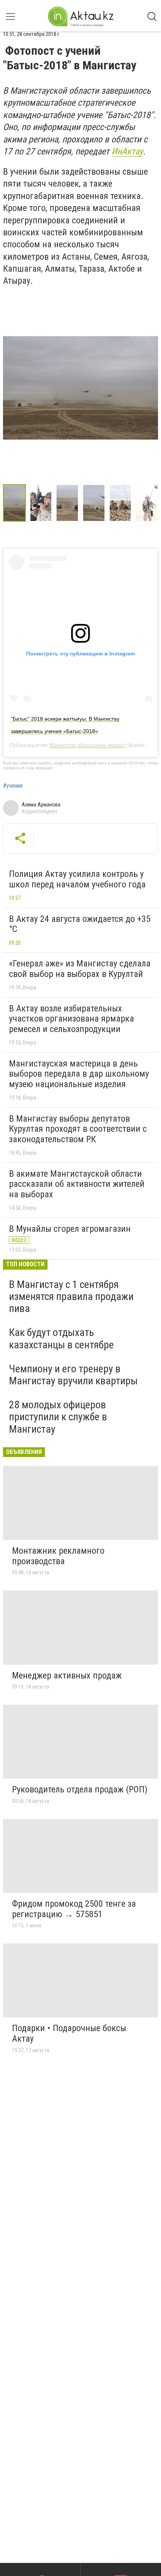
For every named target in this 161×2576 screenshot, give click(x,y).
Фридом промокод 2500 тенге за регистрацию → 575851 (74, 1909)
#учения (13, 786)
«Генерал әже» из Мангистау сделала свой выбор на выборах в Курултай (80, 969)
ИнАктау (127, 151)
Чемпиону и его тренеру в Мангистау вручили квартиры (73, 1375)
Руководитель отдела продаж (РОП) (80, 1789)
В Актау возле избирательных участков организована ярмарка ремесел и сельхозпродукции (72, 1019)
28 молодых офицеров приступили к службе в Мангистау (58, 1417)
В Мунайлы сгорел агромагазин (70, 1229)
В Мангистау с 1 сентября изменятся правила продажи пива (71, 1296)
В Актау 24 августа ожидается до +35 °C (80, 924)
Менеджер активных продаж (67, 1675)
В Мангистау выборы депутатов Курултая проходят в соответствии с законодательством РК (78, 1129)
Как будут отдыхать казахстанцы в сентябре (61, 1338)
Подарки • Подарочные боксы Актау (69, 2033)
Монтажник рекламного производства (58, 1556)
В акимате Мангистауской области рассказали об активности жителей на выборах (77, 1184)
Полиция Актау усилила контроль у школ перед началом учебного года (77, 879)
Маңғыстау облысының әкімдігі (87, 745)
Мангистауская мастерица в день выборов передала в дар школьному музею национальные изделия (79, 1074)
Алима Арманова (41, 805)
